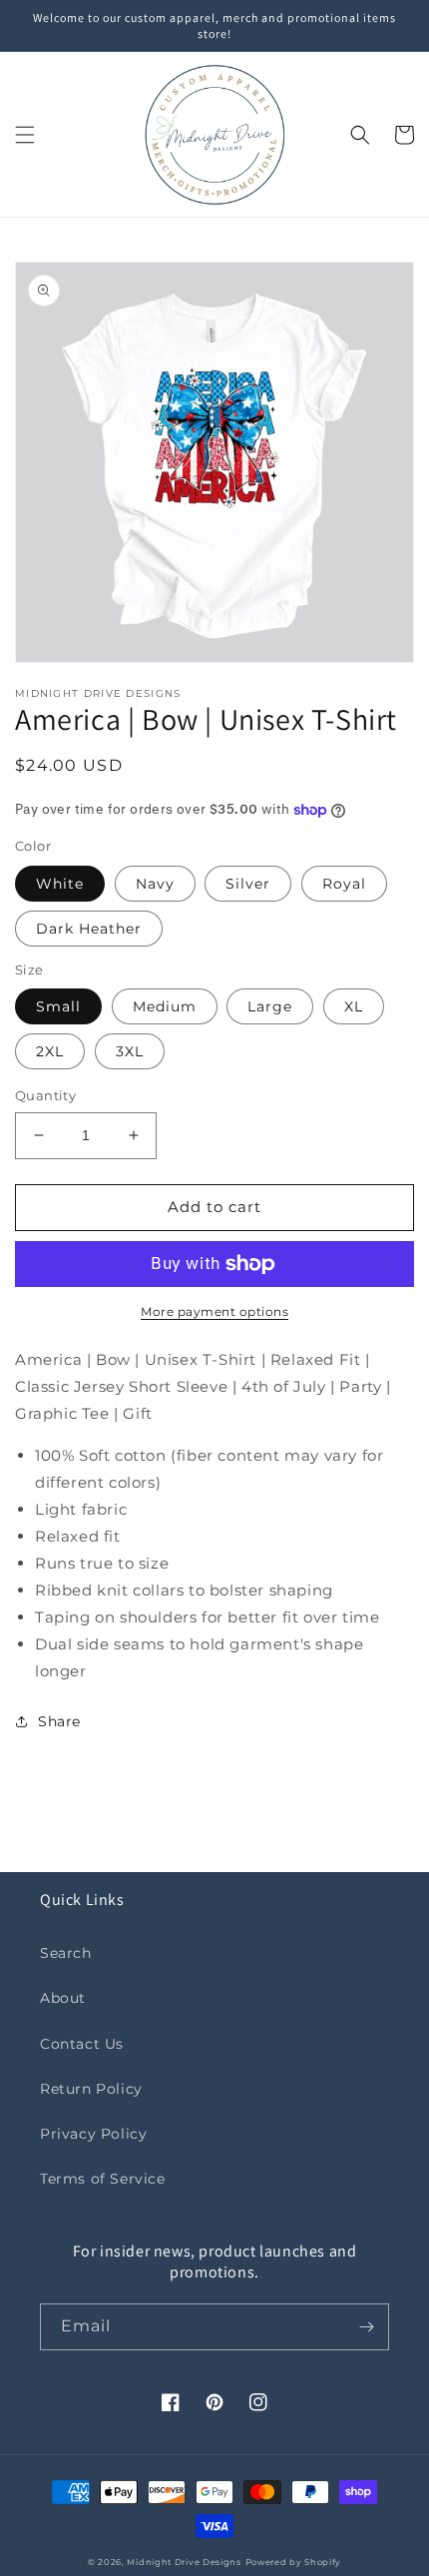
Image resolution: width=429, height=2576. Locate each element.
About (63, 1998)
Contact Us (82, 2044)
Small (58, 1006)
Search (66, 1953)
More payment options (214, 1311)
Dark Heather (89, 929)
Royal (344, 884)
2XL (50, 1051)
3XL (130, 1051)
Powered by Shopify (294, 2562)
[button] (25, 135)
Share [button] (59, 1721)
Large (270, 1006)
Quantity (45, 1095)
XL (354, 1006)
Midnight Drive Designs (184, 2562)
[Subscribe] (366, 2327)
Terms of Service (103, 2179)
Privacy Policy (93, 2134)
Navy (155, 884)
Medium (165, 1006)
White (60, 884)
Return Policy (91, 2089)
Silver (248, 884)
